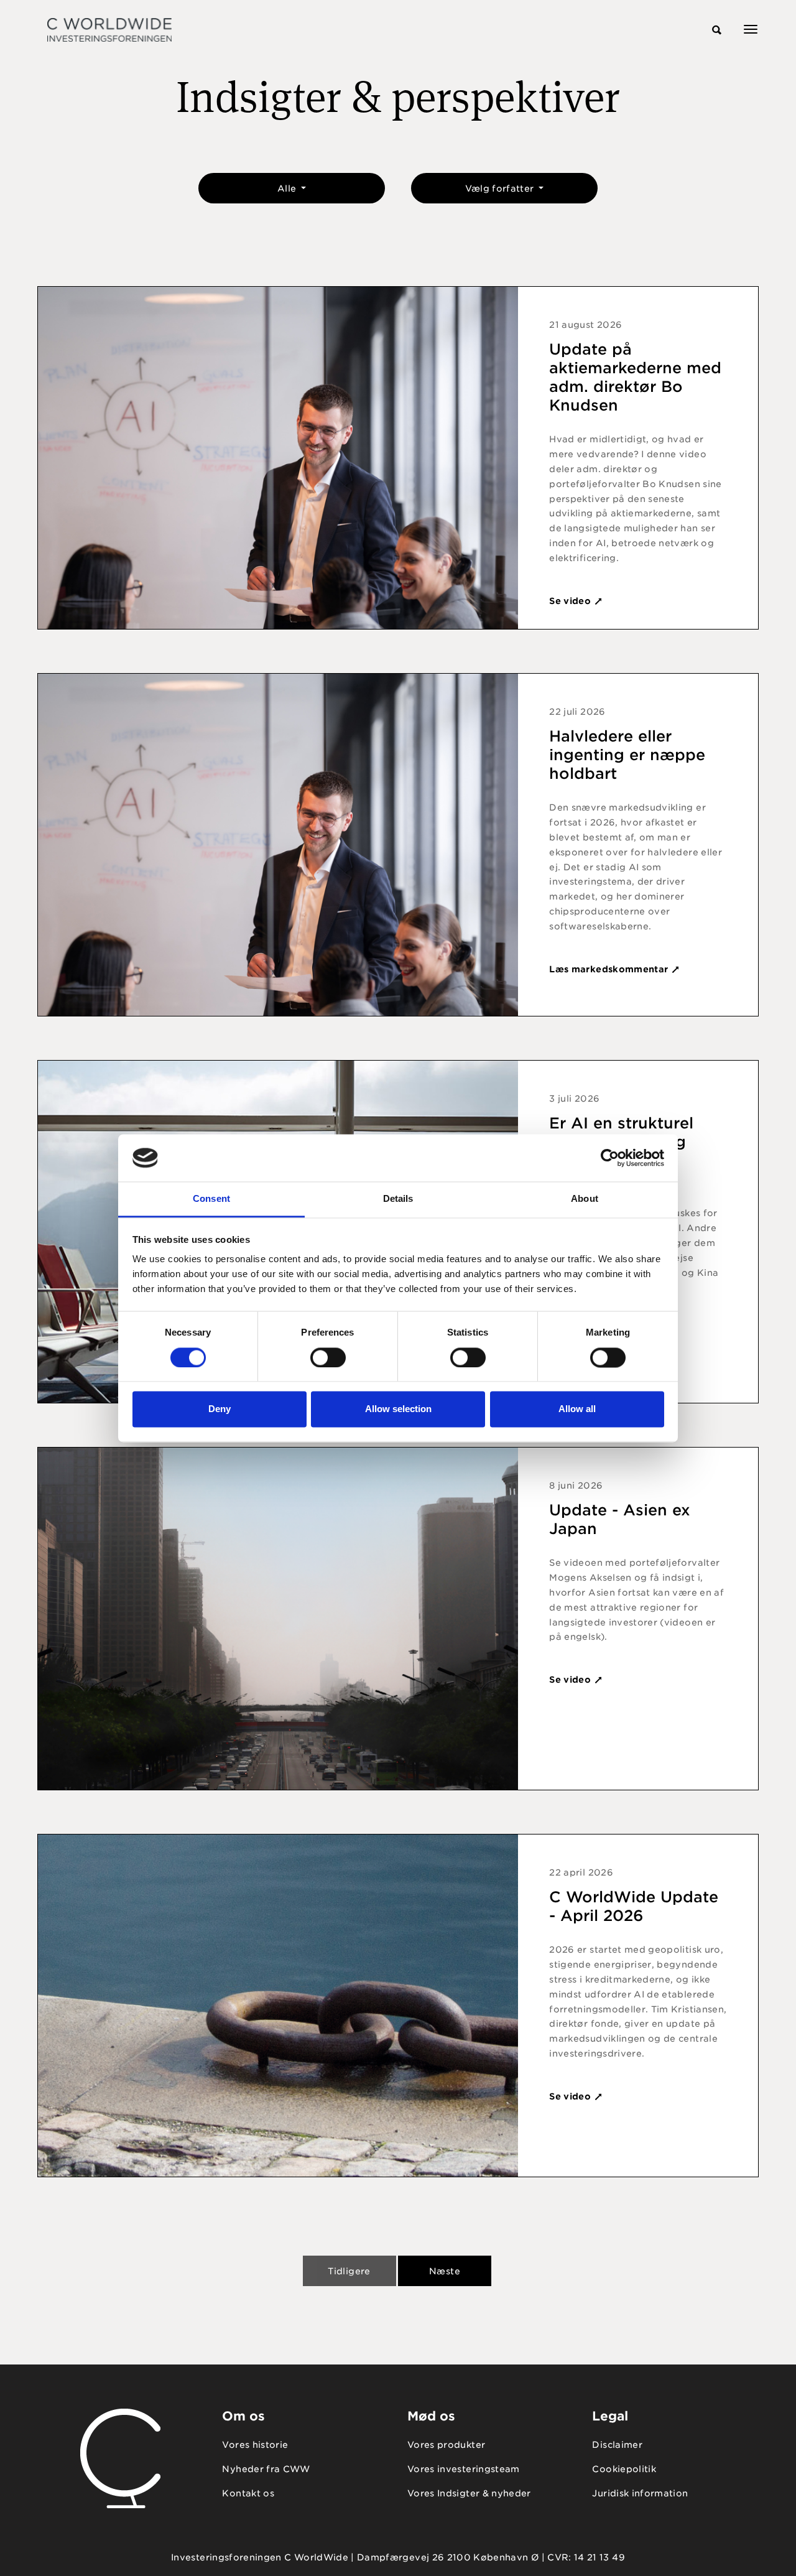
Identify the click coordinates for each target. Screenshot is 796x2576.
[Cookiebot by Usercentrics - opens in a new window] (610, 1158)
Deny (220, 1409)
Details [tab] (398, 1199)
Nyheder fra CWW (266, 2469)
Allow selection (398, 1409)
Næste (445, 2271)
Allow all (577, 1409)
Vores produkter (446, 2445)
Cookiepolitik (624, 2469)
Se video (571, 601)
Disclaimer (617, 2445)
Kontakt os (248, 2493)
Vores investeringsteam (464, 2469)
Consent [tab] (211, 1199)
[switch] (328, 1357)
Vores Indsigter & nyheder (469, 2493)
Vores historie (255, 2445)
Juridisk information (640, 2493)
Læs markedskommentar (610, 969)
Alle (288, 188)
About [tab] (585, 1199)
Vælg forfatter (501, 188)
